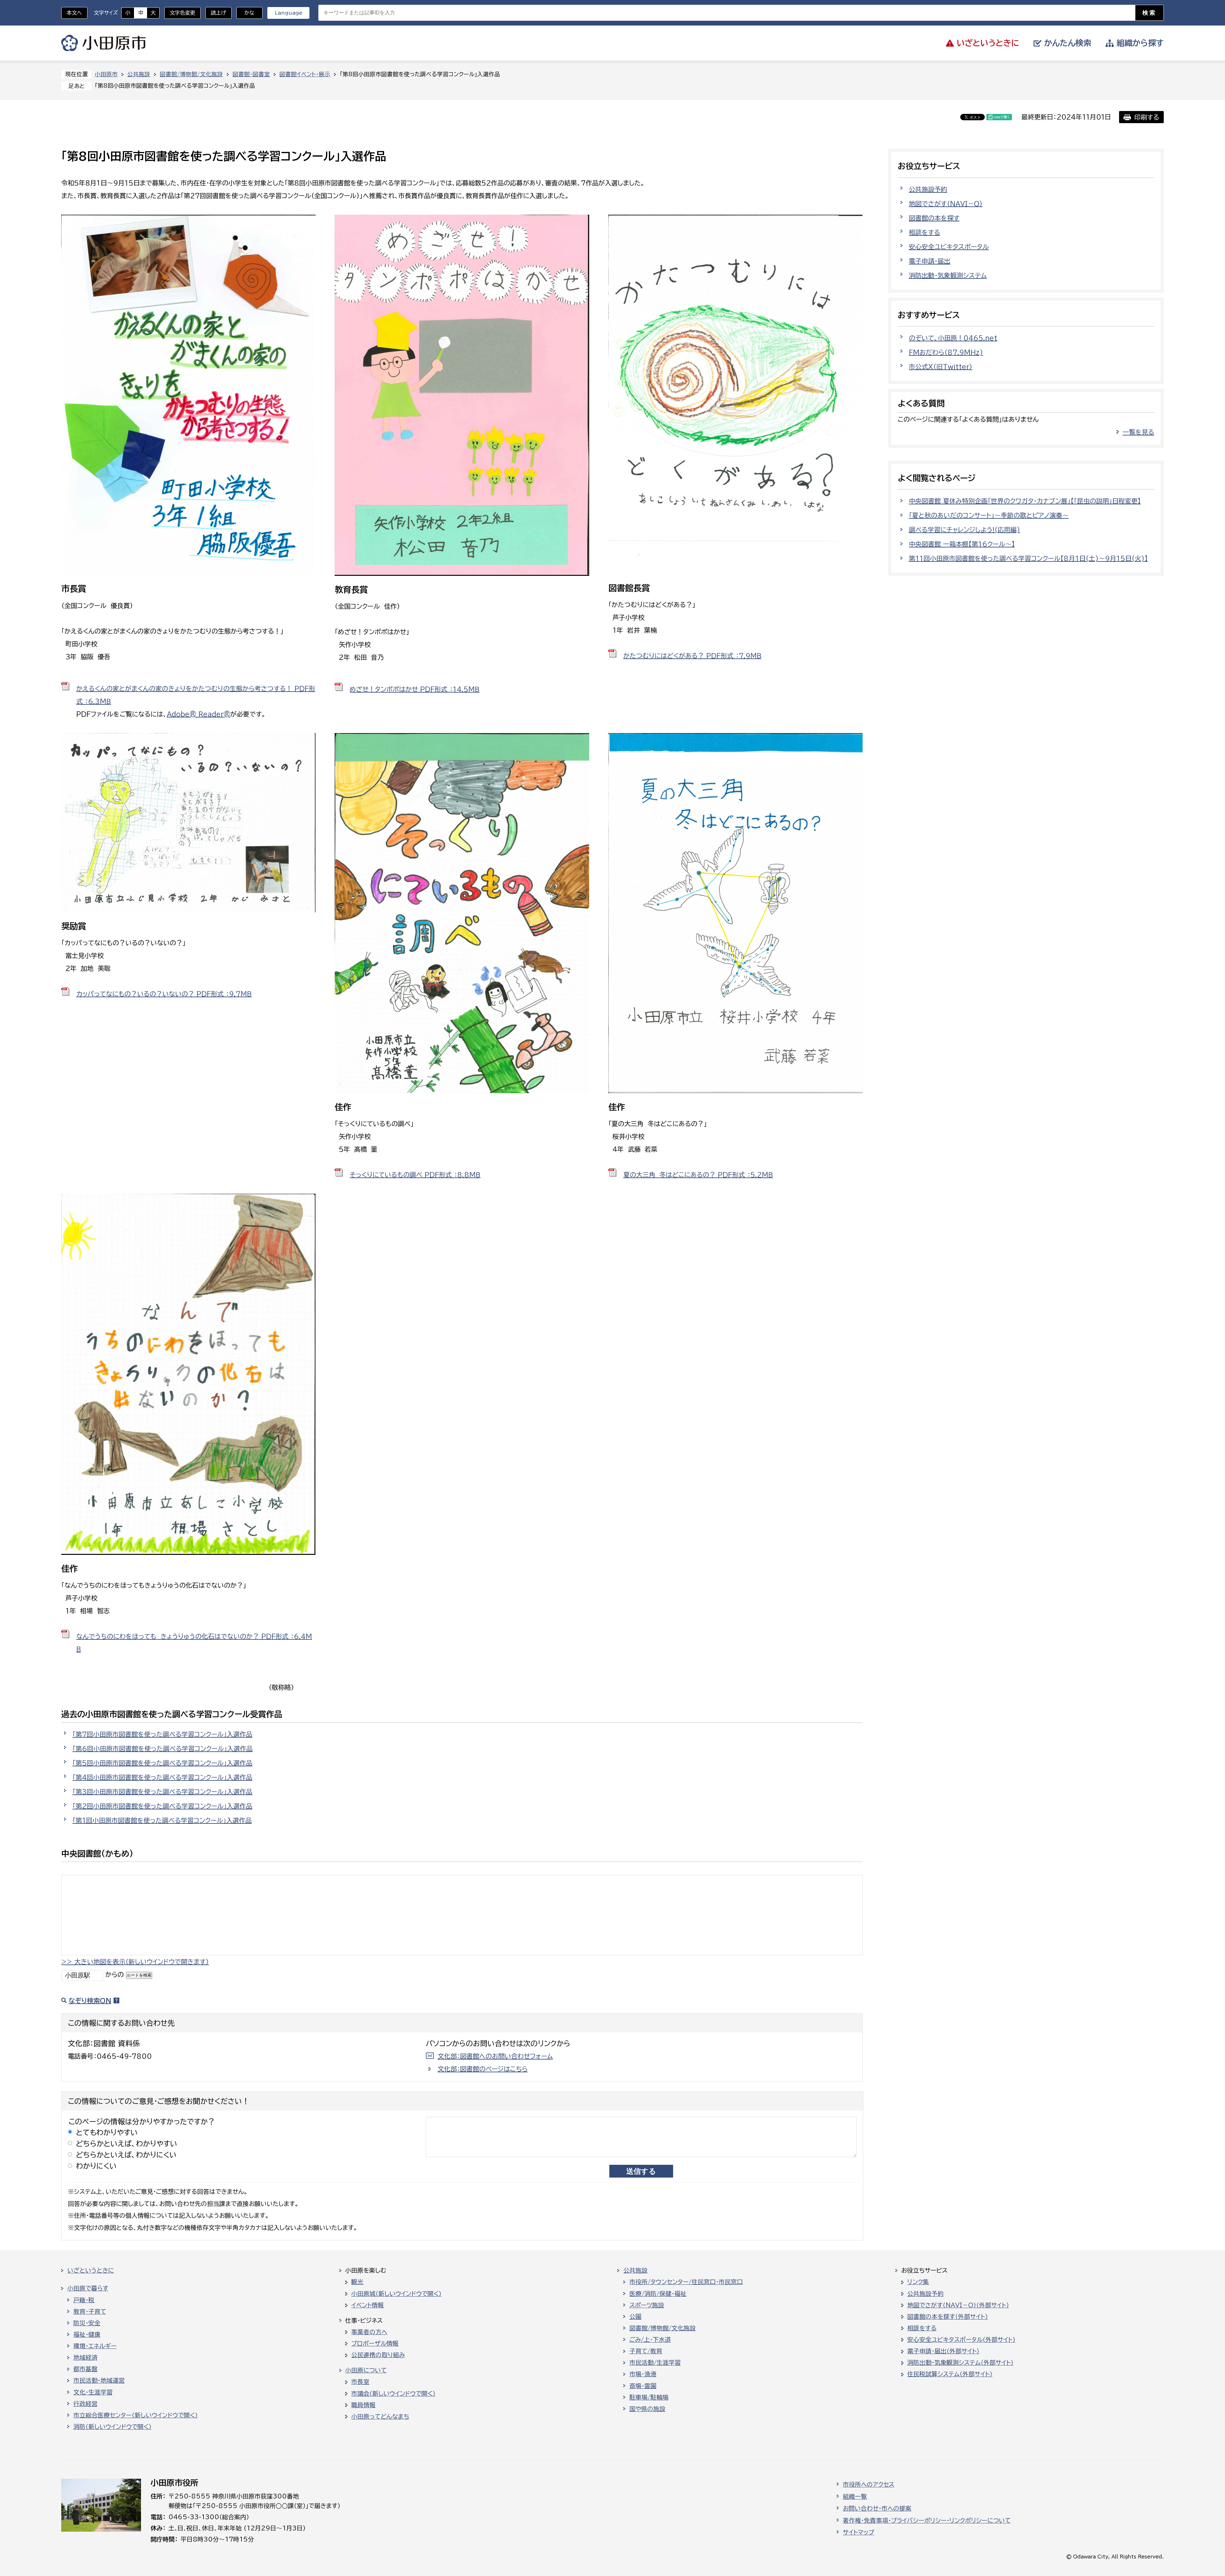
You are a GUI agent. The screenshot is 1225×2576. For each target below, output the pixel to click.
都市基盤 (85, 2369)
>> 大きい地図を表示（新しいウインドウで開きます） (135, 1962)
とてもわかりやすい (107, 2132)
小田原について (366, 2370)
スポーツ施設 (647, 2305)
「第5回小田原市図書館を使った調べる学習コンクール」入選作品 (162, 1763)
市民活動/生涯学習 (655, 2363)
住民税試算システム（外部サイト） (950, 2374)
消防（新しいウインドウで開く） (112, 2427)
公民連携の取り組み (378, 2355)
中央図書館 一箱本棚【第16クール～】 (962, 544)
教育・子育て (90, 2312)
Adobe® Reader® (199, 714)
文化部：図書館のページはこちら (483, 2069)
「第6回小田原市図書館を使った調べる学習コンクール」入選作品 (163, 1748)
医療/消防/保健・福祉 (658, 2294)
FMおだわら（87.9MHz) (946, 352)
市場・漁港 (643, 2374)
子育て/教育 (646, 2351)
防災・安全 (87, 2323)
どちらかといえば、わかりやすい (127, 2144)
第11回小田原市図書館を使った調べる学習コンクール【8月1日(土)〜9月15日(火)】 (1028, 558)
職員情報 (363, 2405)
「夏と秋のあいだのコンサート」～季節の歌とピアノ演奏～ (989, 515)
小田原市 (104, 43)
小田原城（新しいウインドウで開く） (396, 2294)
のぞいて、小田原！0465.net (953, 338)
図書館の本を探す (934, 218)
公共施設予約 (928, 189)
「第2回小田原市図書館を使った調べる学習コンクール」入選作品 (162, 1806)
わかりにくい (96, 2166)
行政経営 (85, 2404)
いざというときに (91, 2270)
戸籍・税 (84, 2300)
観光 (357, 2282)
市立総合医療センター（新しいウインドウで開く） (136, 2415)
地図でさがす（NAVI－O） (946, 204)
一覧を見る (1138, 432)
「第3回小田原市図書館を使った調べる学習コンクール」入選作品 (162, 1792)
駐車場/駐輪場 (649, 2397)
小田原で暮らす (88, 2288)
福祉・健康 (87, 2335)
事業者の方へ (369, 2332)
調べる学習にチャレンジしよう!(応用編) (965, 530)
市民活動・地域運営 (99, 2380)
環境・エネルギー (95, 2346)
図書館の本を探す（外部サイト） (948, 2317)
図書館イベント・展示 (305, 74)
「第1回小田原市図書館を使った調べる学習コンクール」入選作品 (162, 1820)
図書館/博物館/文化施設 (191, 74)
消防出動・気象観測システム (948, 275)
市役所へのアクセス (869, 2484)
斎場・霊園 (643, 2386)
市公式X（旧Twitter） (941, 367)
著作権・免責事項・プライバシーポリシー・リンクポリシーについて (927, 2520)
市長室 (360, 2382)
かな (245, 13)
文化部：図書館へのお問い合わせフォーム (495, 2056)
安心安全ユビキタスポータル (949, 247)
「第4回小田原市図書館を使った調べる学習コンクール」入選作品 (162, 1777)
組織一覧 (855, 2497)
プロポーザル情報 (375, 2343)
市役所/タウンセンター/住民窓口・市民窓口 (686, 2282)
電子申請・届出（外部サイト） (943, 2351)
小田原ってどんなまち (380, 2416)
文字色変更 (182, 13)
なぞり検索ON (90, 2001)
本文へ (74, 13)
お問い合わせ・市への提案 (877, 2508)
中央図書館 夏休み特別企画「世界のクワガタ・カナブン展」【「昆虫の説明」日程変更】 (1025, 501)
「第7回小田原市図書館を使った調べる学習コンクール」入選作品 (162, 1734)
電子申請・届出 (930, 261)
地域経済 (85, 2357)
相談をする (924, 232)
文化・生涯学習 (93, 2392)
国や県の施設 (647, 2409)
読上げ (219, 13)
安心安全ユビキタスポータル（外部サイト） (961, 2340)
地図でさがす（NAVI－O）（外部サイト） (958, 2305)
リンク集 (918, 2282)
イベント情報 (367, 2305)
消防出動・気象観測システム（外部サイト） (960, 2363)
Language (289, 13)
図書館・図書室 (251, 74)
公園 (635, 2317)
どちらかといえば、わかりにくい (126, 2155)
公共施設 (139, 74)
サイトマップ (858, 2532)
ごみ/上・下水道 (650, 2340)
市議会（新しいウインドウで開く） (393, 2394)
